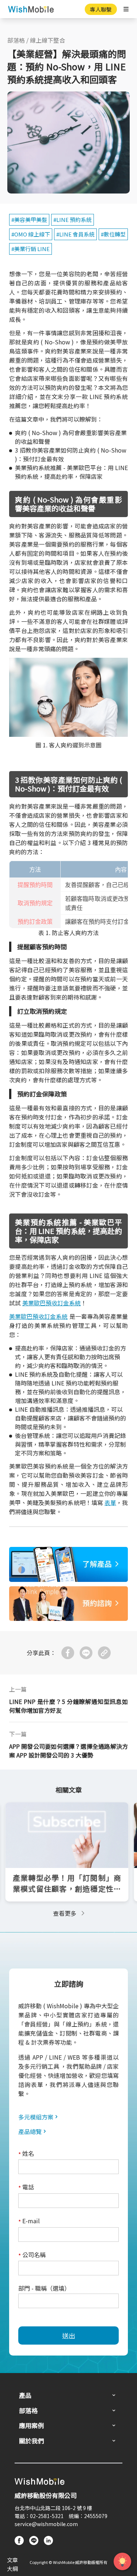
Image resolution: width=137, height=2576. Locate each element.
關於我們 (31, 2441)
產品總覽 (30, 2131)
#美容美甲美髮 (29, 220)
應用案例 (31, 2425)
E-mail (29, 2221)
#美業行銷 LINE (31, 249)
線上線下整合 (47, 40)
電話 (26, 2187)
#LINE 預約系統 (73, 220)
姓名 (26, 2154)
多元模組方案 (36, 2117)
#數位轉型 (113, 234)
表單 (110, 1502)
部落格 (16, 40)
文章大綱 (12, 2564)
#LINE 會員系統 (75, 234)
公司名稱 (32, 2255)
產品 (25, 2395)
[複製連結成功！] (104, 1653)
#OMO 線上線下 (31, 234)
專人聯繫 (101, 9)
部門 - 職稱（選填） (44, 2288)
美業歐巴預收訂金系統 (52, 1303)
